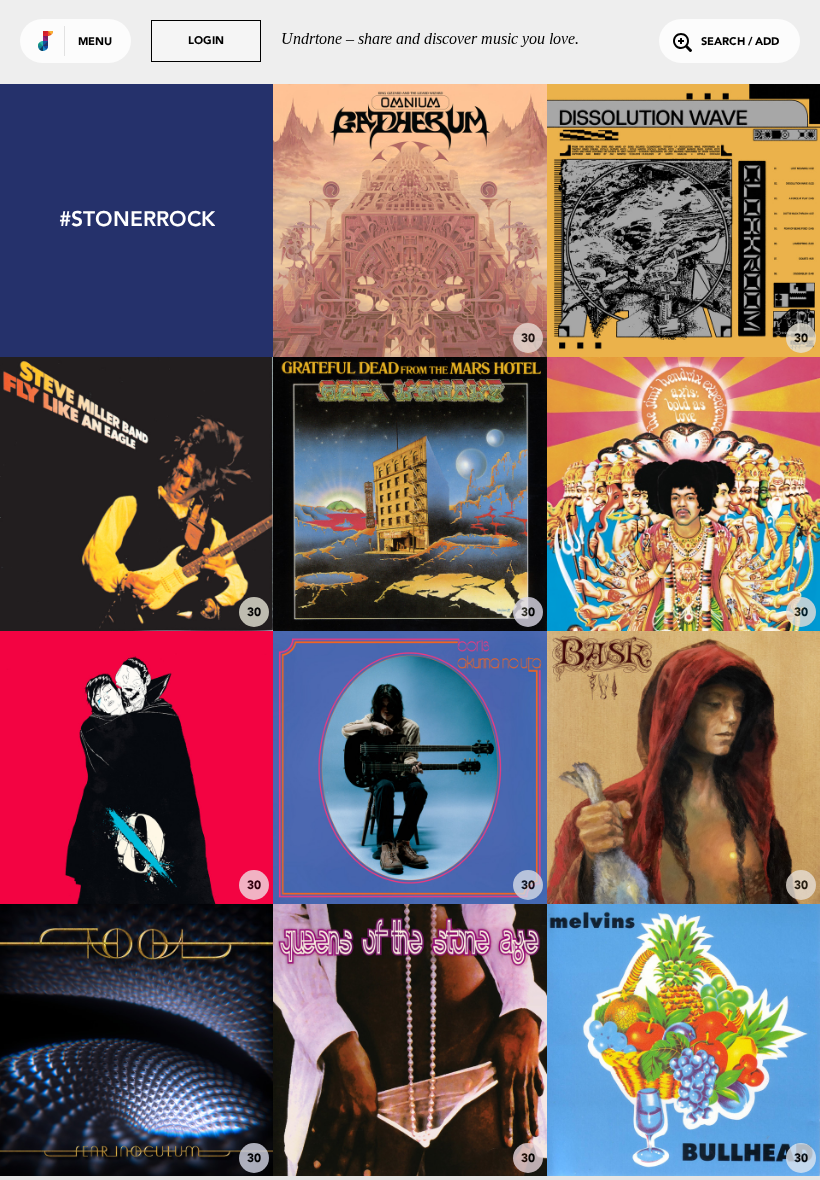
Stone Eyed (683, 849)
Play (410, 220)
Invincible (137, 1122)
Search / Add (740, 42)
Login (206, 41)
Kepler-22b (410, 293)
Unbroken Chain (409, 575)
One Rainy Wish (683, 566)
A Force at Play (683, 302)
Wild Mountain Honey (136, 575)
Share (466, 220)
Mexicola (410, 1113)
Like (353, 220)
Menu (95, 42)
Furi (410, 849)
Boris (683, 1122)
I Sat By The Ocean (137, 839)
